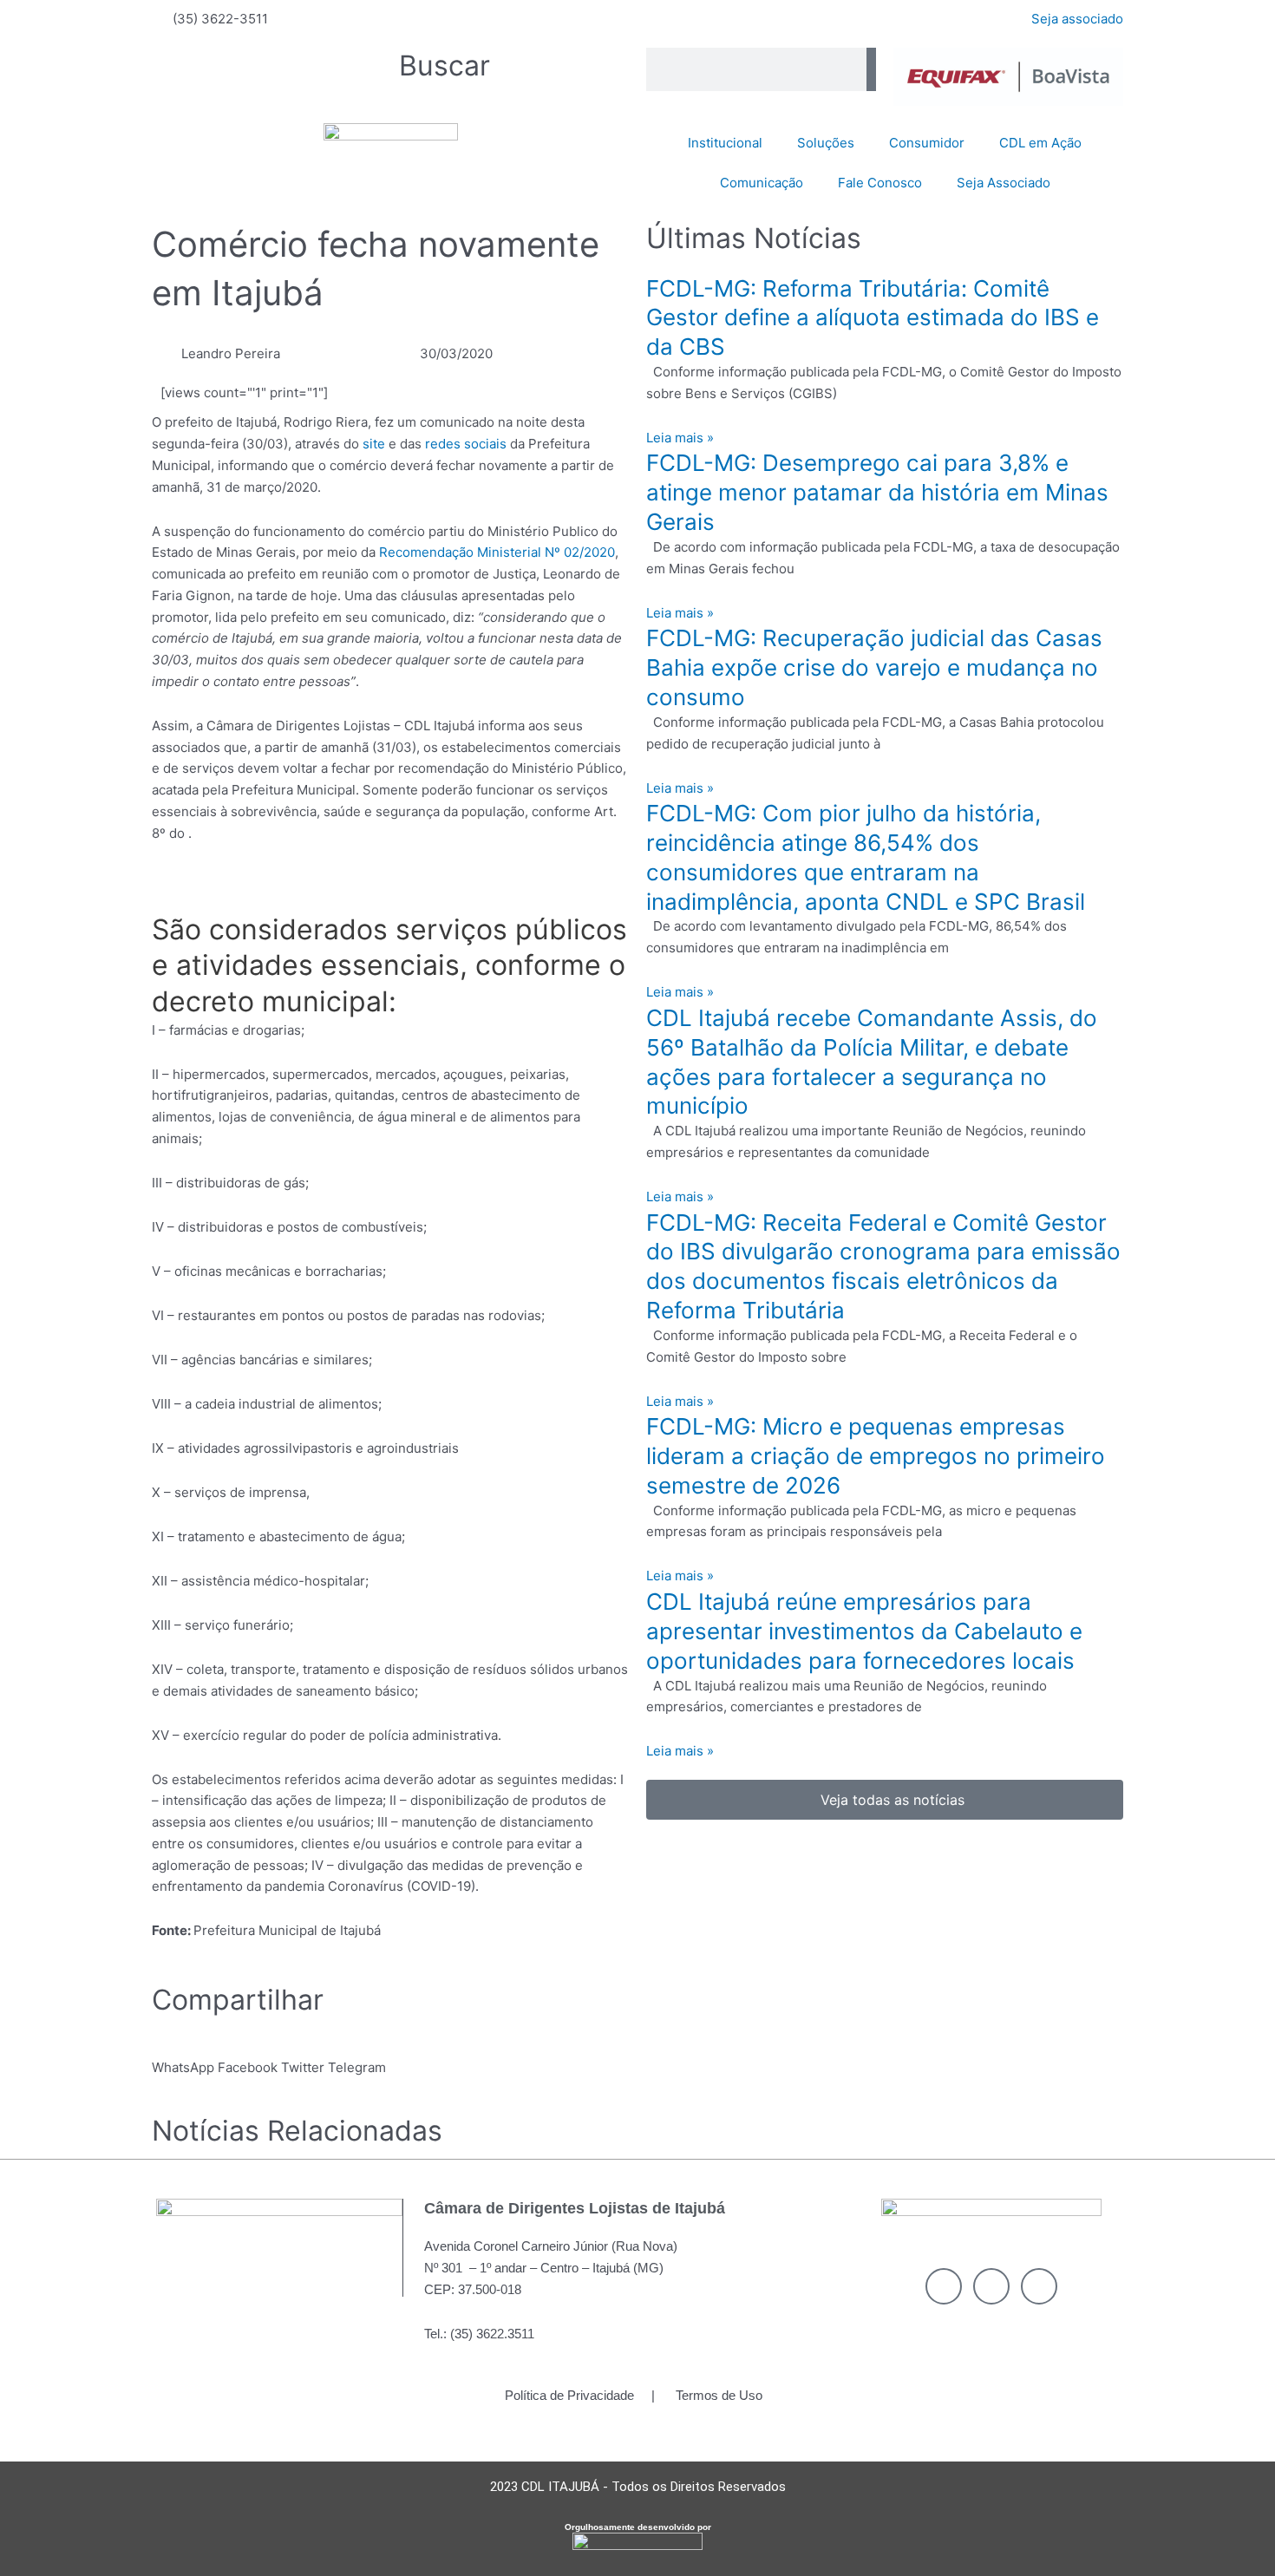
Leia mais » (680, 438)
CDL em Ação (1040, 143)
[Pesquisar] (871, 69)
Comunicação (762, 183)
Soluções (826, 143)
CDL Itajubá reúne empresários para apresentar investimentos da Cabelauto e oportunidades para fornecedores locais (864, 1631)
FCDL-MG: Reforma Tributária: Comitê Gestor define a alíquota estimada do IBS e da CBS (873, 318)
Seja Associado (1004, 183)
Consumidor (927, 143)
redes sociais (466, 444)
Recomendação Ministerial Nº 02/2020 (497, 552)
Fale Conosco (880, 183)
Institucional (725, 143)
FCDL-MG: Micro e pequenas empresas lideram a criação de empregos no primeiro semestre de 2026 (876, 1456)
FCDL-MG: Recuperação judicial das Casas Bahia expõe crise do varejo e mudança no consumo (874, 667)
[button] (183, 2057)
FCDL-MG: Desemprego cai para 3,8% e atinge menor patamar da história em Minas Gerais (877, 492)
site (374, 444)
